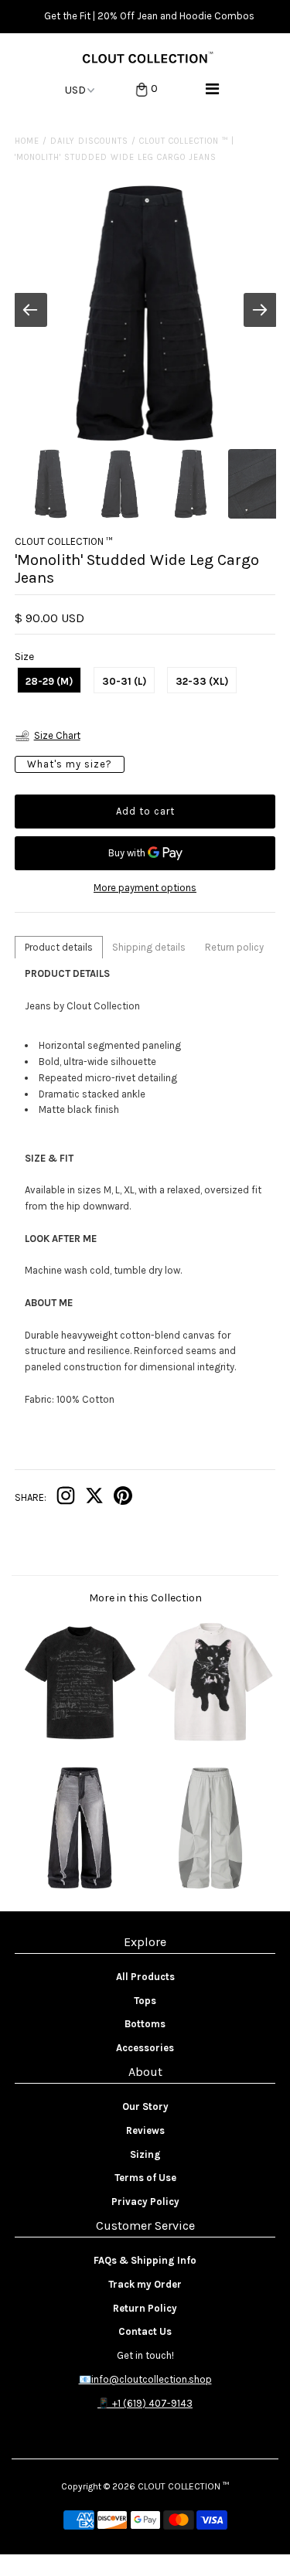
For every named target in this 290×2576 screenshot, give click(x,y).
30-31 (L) (124, 681)
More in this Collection (145, 1598)
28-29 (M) (49, 681)
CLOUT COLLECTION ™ (183, 2486)
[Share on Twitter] (94, 1499)
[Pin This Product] (123, 1499)
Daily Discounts (89, 141)
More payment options (145, 888)
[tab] (59, 947)
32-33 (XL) (202, 681)
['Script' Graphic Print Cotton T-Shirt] (80, 1741)
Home (27, 141)
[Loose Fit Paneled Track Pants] (210, 1887)
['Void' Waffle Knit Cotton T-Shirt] (210, 1741)
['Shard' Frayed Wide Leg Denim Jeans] (80, 1887)
